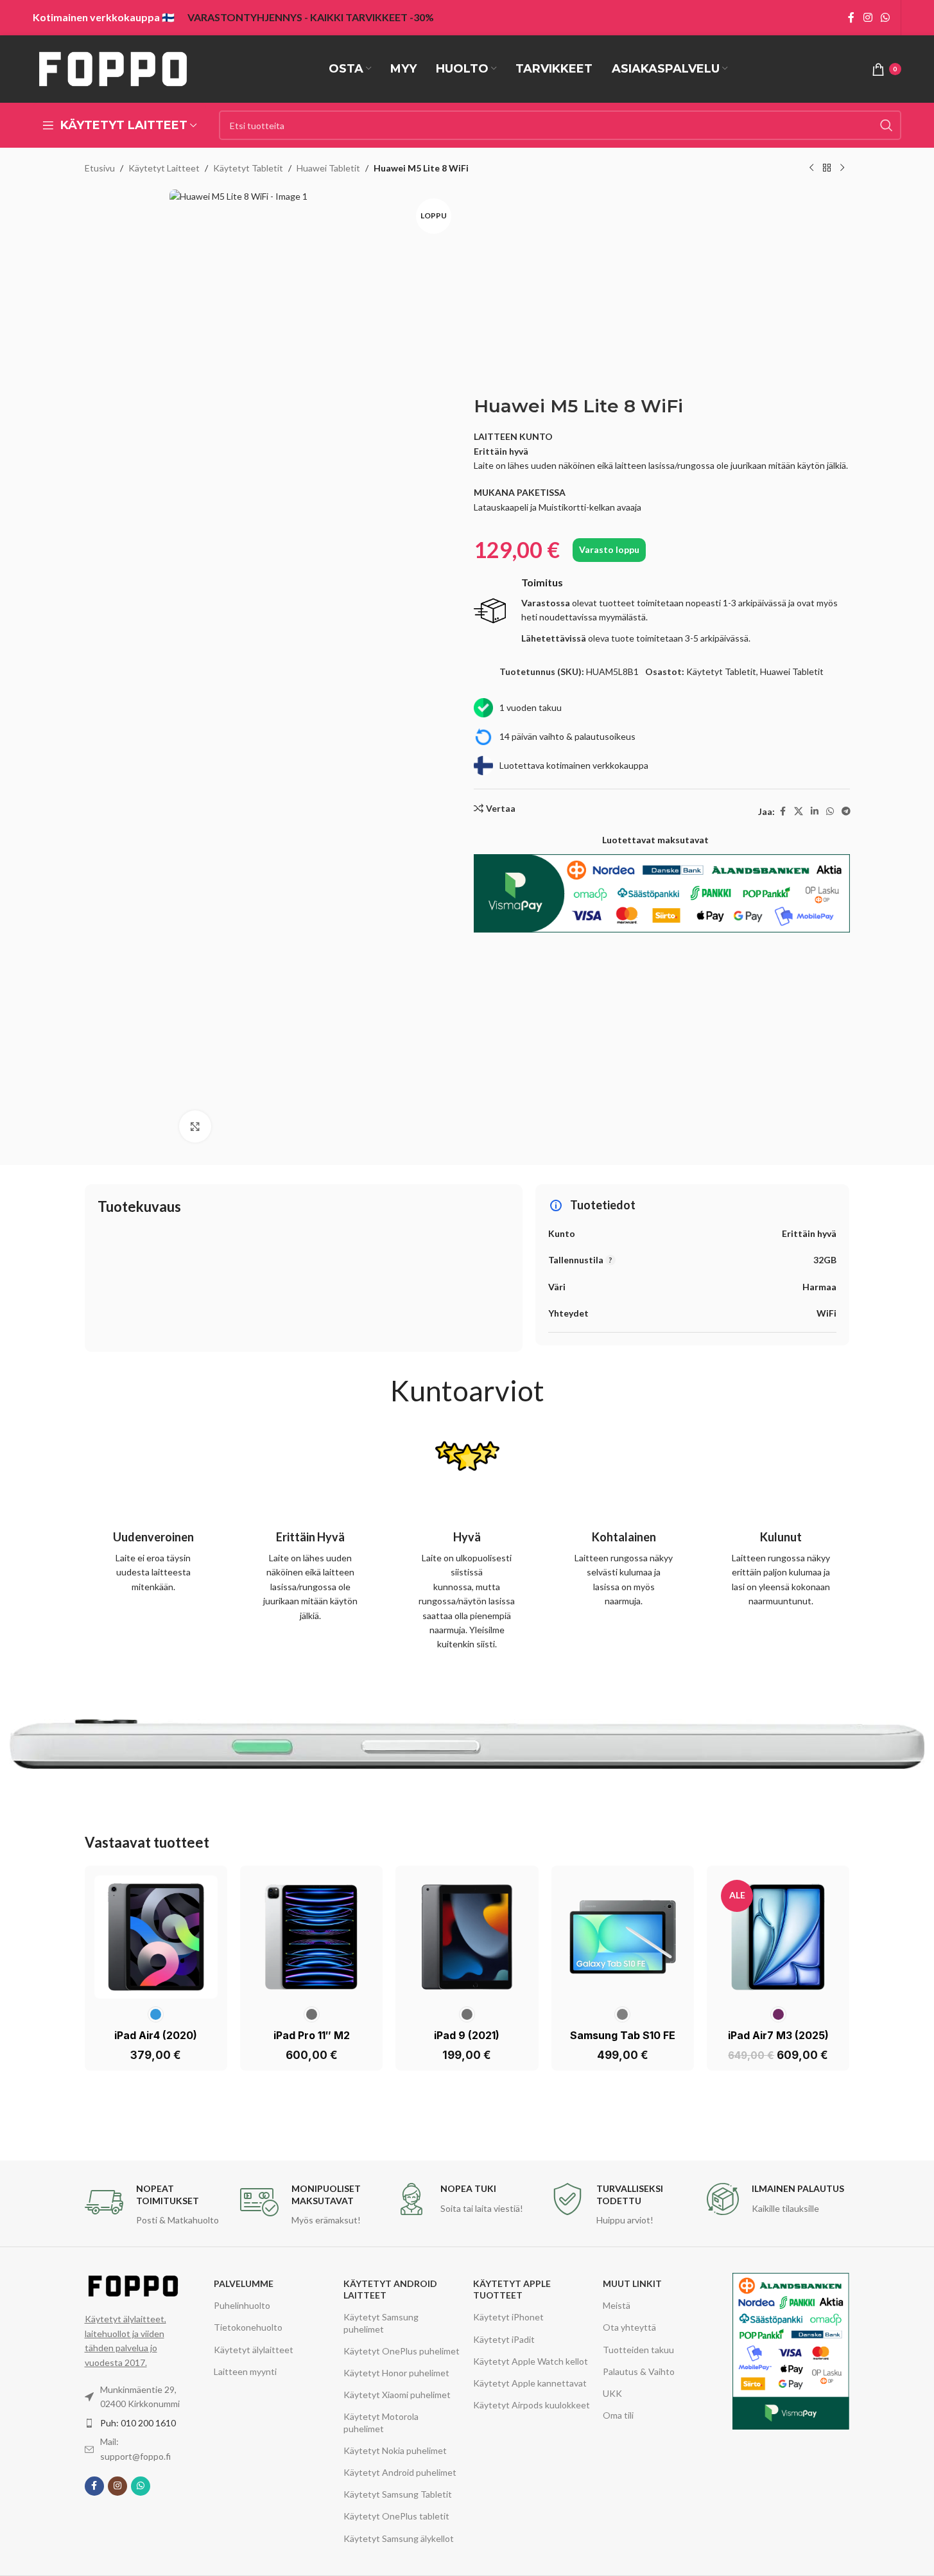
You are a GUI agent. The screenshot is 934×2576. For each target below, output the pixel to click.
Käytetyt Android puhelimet (400, 2472)
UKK (612, 2393)
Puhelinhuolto (242, 2305)
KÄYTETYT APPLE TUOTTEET (512, 2289)
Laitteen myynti (245, 2371)
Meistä (617, 2305)
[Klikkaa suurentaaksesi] (195, 1126)
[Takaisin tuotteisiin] (827, 168)
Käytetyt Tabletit (248, 168)
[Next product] (842, 168)
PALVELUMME (244, 2283)
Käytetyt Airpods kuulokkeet (532, 2405)
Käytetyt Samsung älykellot (399, 2538)
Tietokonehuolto (248, 2327)
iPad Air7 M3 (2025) (778, 2035)
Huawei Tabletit (328, 168)
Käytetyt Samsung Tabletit (398, 2494)
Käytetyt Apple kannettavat (530, 2383)
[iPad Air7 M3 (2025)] (778, 1937)
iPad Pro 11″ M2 (312, 2035)
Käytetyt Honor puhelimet (396, 2373)
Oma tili (618, 2415)
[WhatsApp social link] (885, 17)
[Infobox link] (662, 611)
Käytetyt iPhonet (508, 2317)
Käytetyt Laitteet (164, 168)
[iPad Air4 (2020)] (156, 1937)
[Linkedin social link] (815, 811)
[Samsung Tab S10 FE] (623, 1937)
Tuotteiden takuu (638, 2350)
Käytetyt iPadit (504, 2339)
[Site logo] (113, 68)
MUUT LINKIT (632, 2283)
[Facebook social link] (851, 17)
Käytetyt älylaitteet (254, 2350)
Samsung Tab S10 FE (623, 2035)
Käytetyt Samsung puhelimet (381, 2323)
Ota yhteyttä (629, 2327)
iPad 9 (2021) (467, 2035)
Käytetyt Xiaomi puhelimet (397, 2395)
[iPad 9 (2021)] (467, 1937)
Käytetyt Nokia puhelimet (395, 2450)
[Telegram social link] (846, 811)
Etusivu (100, 168)
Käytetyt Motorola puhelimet (381, 2422)
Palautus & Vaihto (639, 2371)
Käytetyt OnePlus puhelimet (402, 2351)
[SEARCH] (886, 125)
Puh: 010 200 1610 (138, 2423)
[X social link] (799, 811)
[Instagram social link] (868, 17)
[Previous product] (811, 168)
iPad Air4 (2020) (156, 2035)
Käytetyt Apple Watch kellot (531, 2361)
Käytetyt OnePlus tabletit (396, 2516)
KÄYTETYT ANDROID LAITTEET (390, 2289)
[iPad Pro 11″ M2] (311, 1937)
